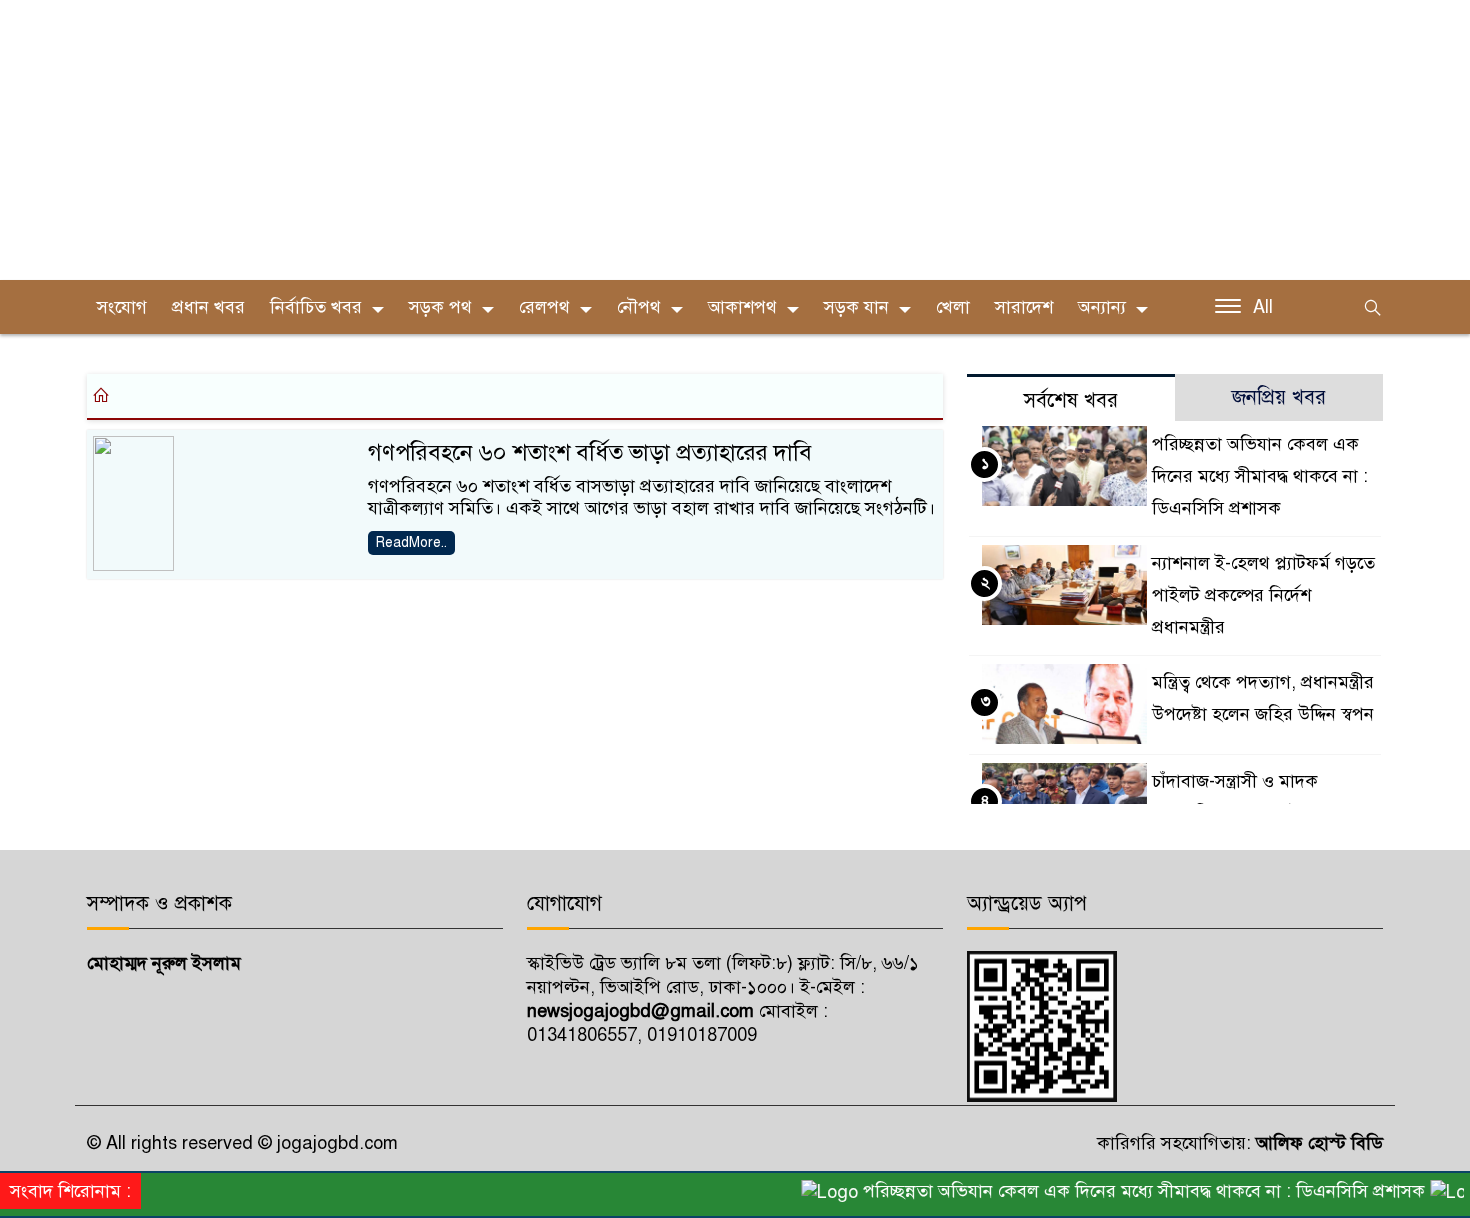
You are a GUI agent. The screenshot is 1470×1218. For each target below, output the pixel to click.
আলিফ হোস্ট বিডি (1317, 1143)
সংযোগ (122, 307)
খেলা (953, 307)
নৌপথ (639, 307)
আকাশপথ (742, 307)
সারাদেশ (1024, 307)
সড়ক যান (856, 307)
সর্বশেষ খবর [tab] (1071, 400)
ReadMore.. (411, 542)
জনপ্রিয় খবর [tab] (1279, 397)
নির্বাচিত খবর (316, 307)
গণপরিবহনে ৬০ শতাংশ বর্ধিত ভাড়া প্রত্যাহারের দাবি (590, 452)
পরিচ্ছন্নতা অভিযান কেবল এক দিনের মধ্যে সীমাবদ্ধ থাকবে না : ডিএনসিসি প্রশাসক (1260, 476)
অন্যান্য (1102, 307)
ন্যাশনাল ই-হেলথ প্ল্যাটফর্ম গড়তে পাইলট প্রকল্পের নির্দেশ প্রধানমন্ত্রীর (1263, 595)
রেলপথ (544, 307)
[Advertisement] (600, 140)
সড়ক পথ (440, 307)
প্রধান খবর (208, 307)
